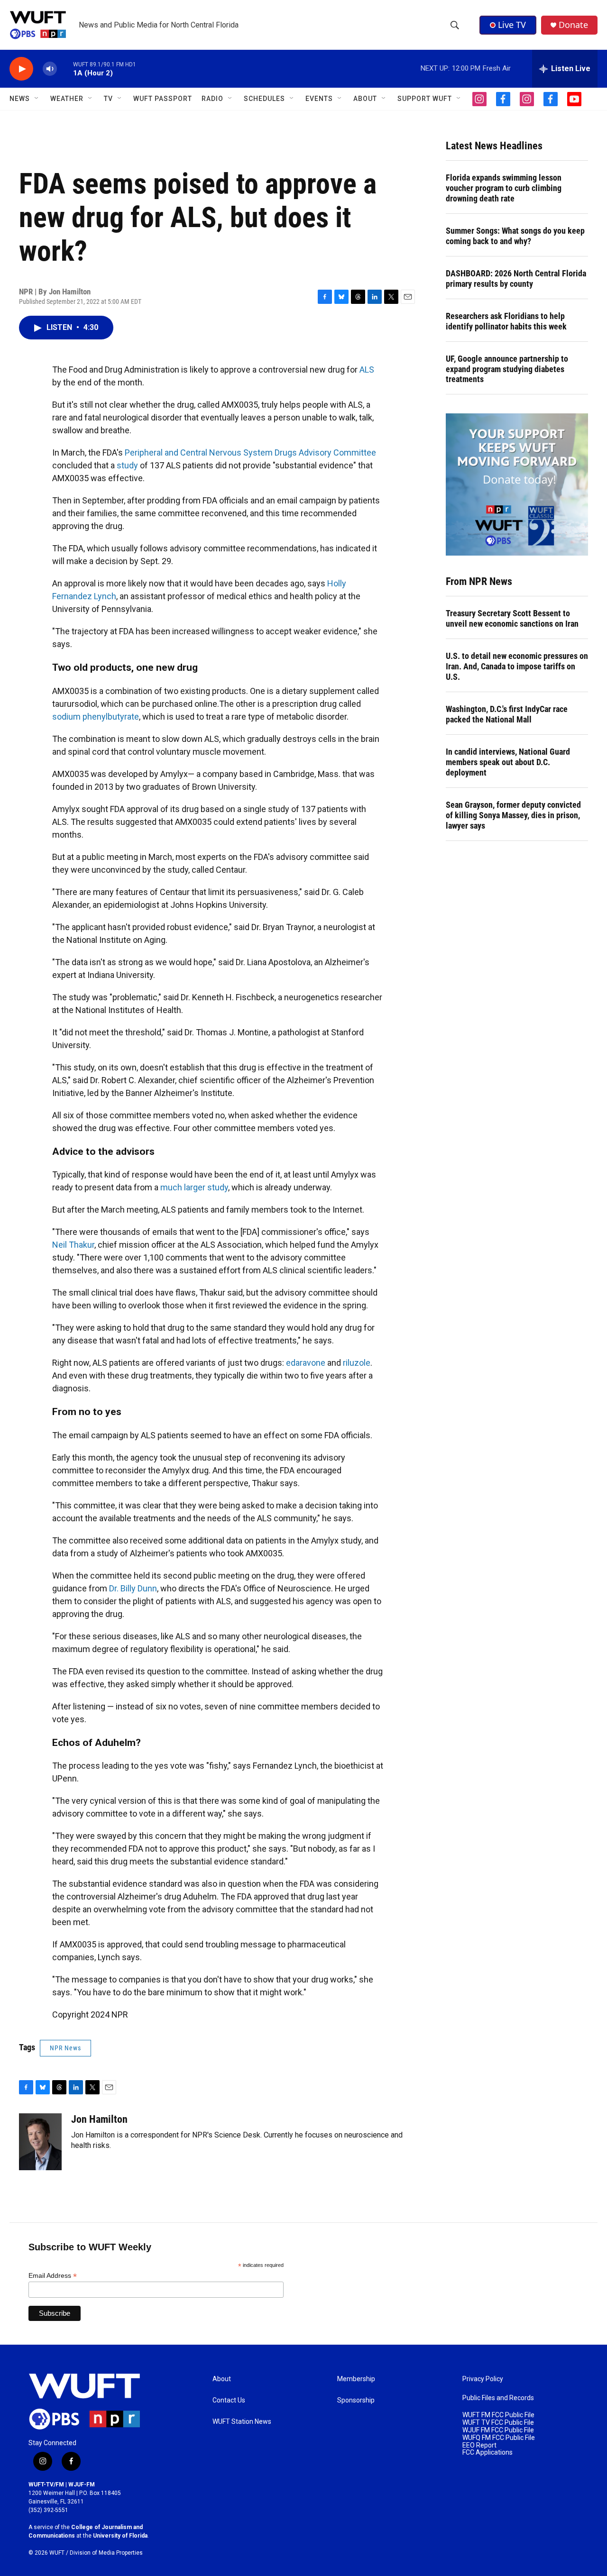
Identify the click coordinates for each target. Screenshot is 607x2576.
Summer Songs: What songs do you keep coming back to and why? (515, 236)
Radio (212, 99)
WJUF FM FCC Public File (498, 2430)
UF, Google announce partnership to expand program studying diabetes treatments (507, 369)
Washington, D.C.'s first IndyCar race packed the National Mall (507, 714)
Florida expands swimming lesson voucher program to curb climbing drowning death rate (504, 188)
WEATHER (67, 99)
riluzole (357, 1363)
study (127, 465)
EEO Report (479, 2445)
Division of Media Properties (106, 2553)
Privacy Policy (483, 2379)
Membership (356, 2379)
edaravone (306, 1363)
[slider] (65, 69)
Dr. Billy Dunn (133, 1588)
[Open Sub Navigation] (37, 99)
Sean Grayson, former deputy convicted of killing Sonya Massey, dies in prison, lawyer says (513, 815)
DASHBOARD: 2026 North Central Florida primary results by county (516, 279)
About (222, 2379)
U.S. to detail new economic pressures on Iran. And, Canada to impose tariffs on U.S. (517, 666)
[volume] (50, 69)
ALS (367, 370)
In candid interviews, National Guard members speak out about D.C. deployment (508, 762)
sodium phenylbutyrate (96, 717)
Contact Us (229, 2400)
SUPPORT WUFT (425, 99)
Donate (573, 25)
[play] (21, 69)
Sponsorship (356, 2400)
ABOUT (365, 99)
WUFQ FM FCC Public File (499, 2438)
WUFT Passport (163, 99)
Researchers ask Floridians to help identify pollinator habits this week (506, 321)
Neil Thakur (73, 1245)
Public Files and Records (498, 2398)
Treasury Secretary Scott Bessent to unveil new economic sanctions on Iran (512, 618)
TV (108, 99)
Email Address (53, 2276)
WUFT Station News (242, 2422)
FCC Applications (487, 2453)
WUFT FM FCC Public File (498, 2415)
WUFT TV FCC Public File (498, 2423)
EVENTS (319, 99)
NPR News (65, 2048)
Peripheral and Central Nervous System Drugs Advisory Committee (250, 452)
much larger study (194, 1187)
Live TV (512, 25)
